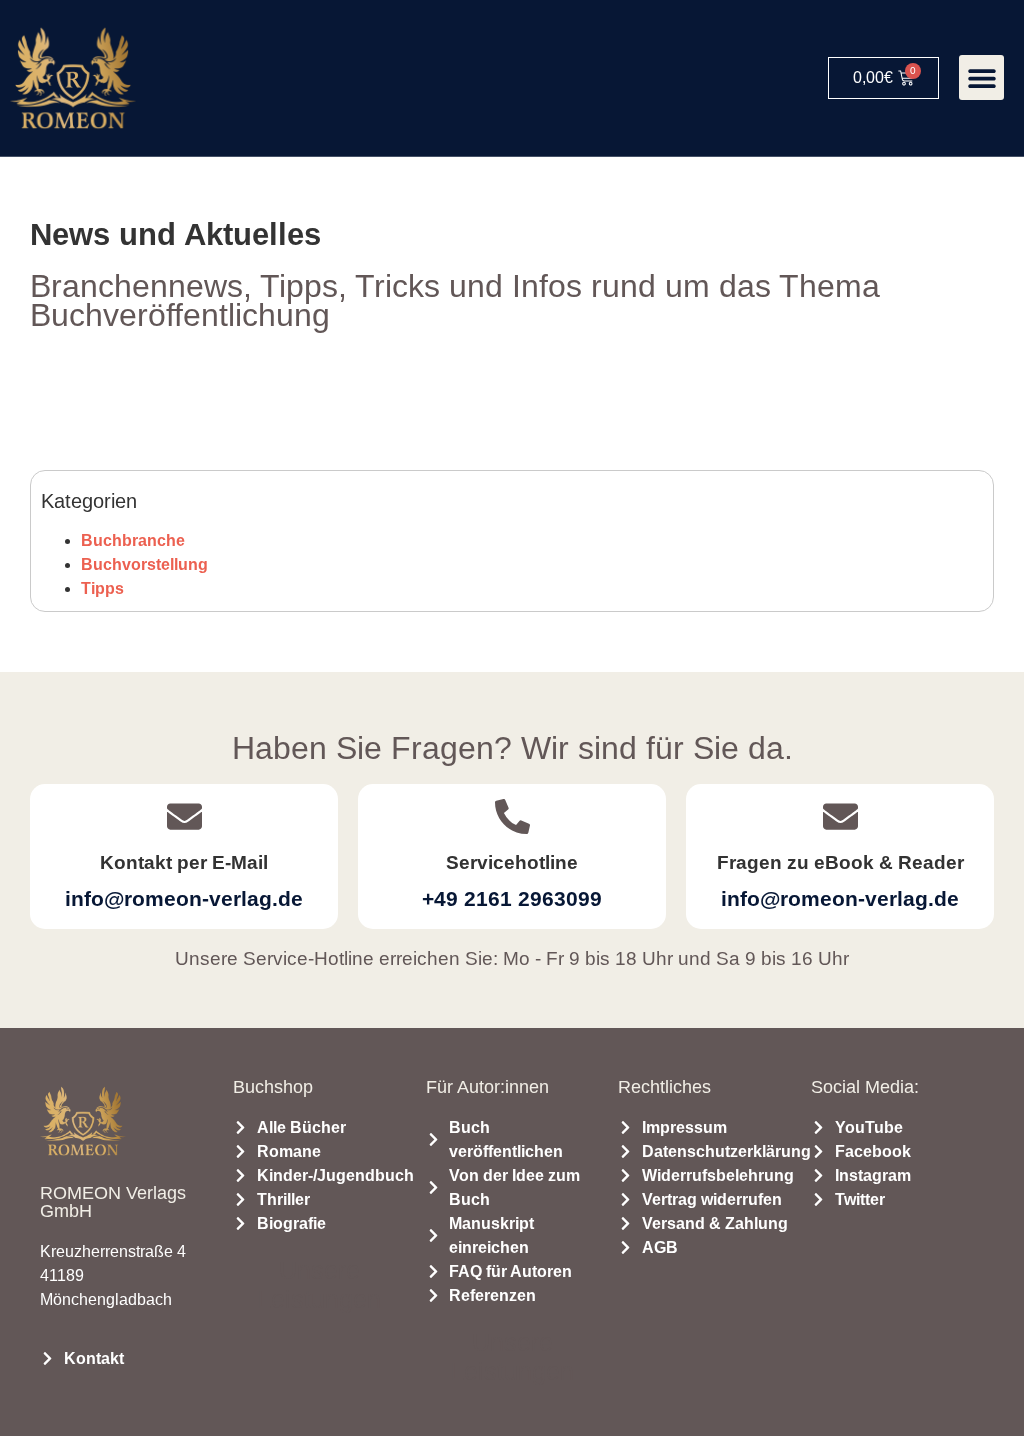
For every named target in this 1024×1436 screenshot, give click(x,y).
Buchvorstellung (144, 564)
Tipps (102, 588)
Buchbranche (133, 540)
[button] (981, 77)
